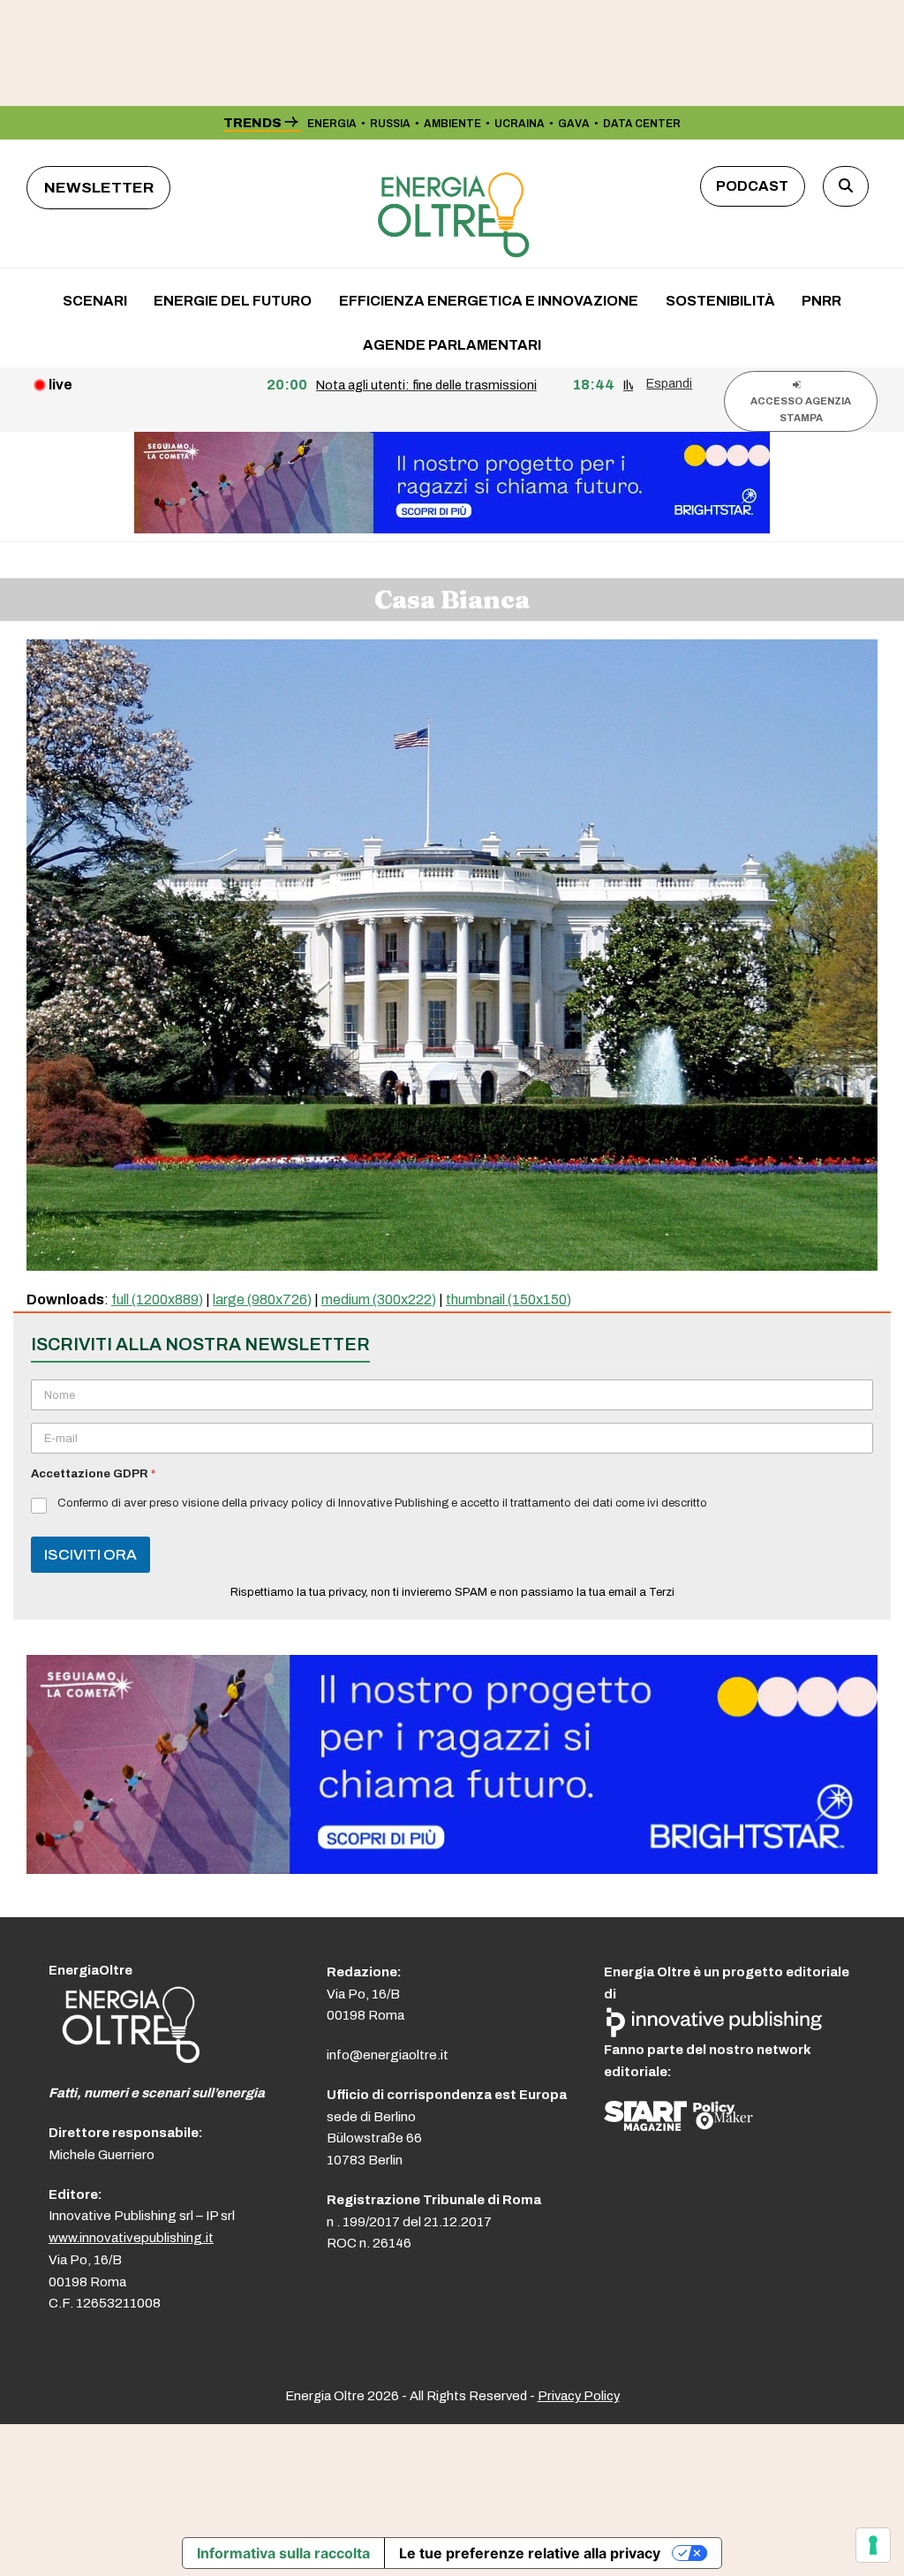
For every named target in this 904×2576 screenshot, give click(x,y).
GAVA (574, 124)
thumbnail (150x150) (508, 1299)
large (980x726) (262, 1299)
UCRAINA (520, 124)
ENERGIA (332, 124)
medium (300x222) (379, 1299)
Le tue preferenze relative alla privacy (530, 2553)
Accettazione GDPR (93, 1474)
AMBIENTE (452, 124)
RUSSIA (390, 124)
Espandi (669, 383)
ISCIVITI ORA (90, 1555)
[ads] (452, 1869)
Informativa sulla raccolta (283, 2553)
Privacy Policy (579, 2396)
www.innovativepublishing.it (131, 2238)
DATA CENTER (642, 124)
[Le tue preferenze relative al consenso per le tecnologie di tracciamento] (873, 2545)
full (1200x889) (157, 1299)
